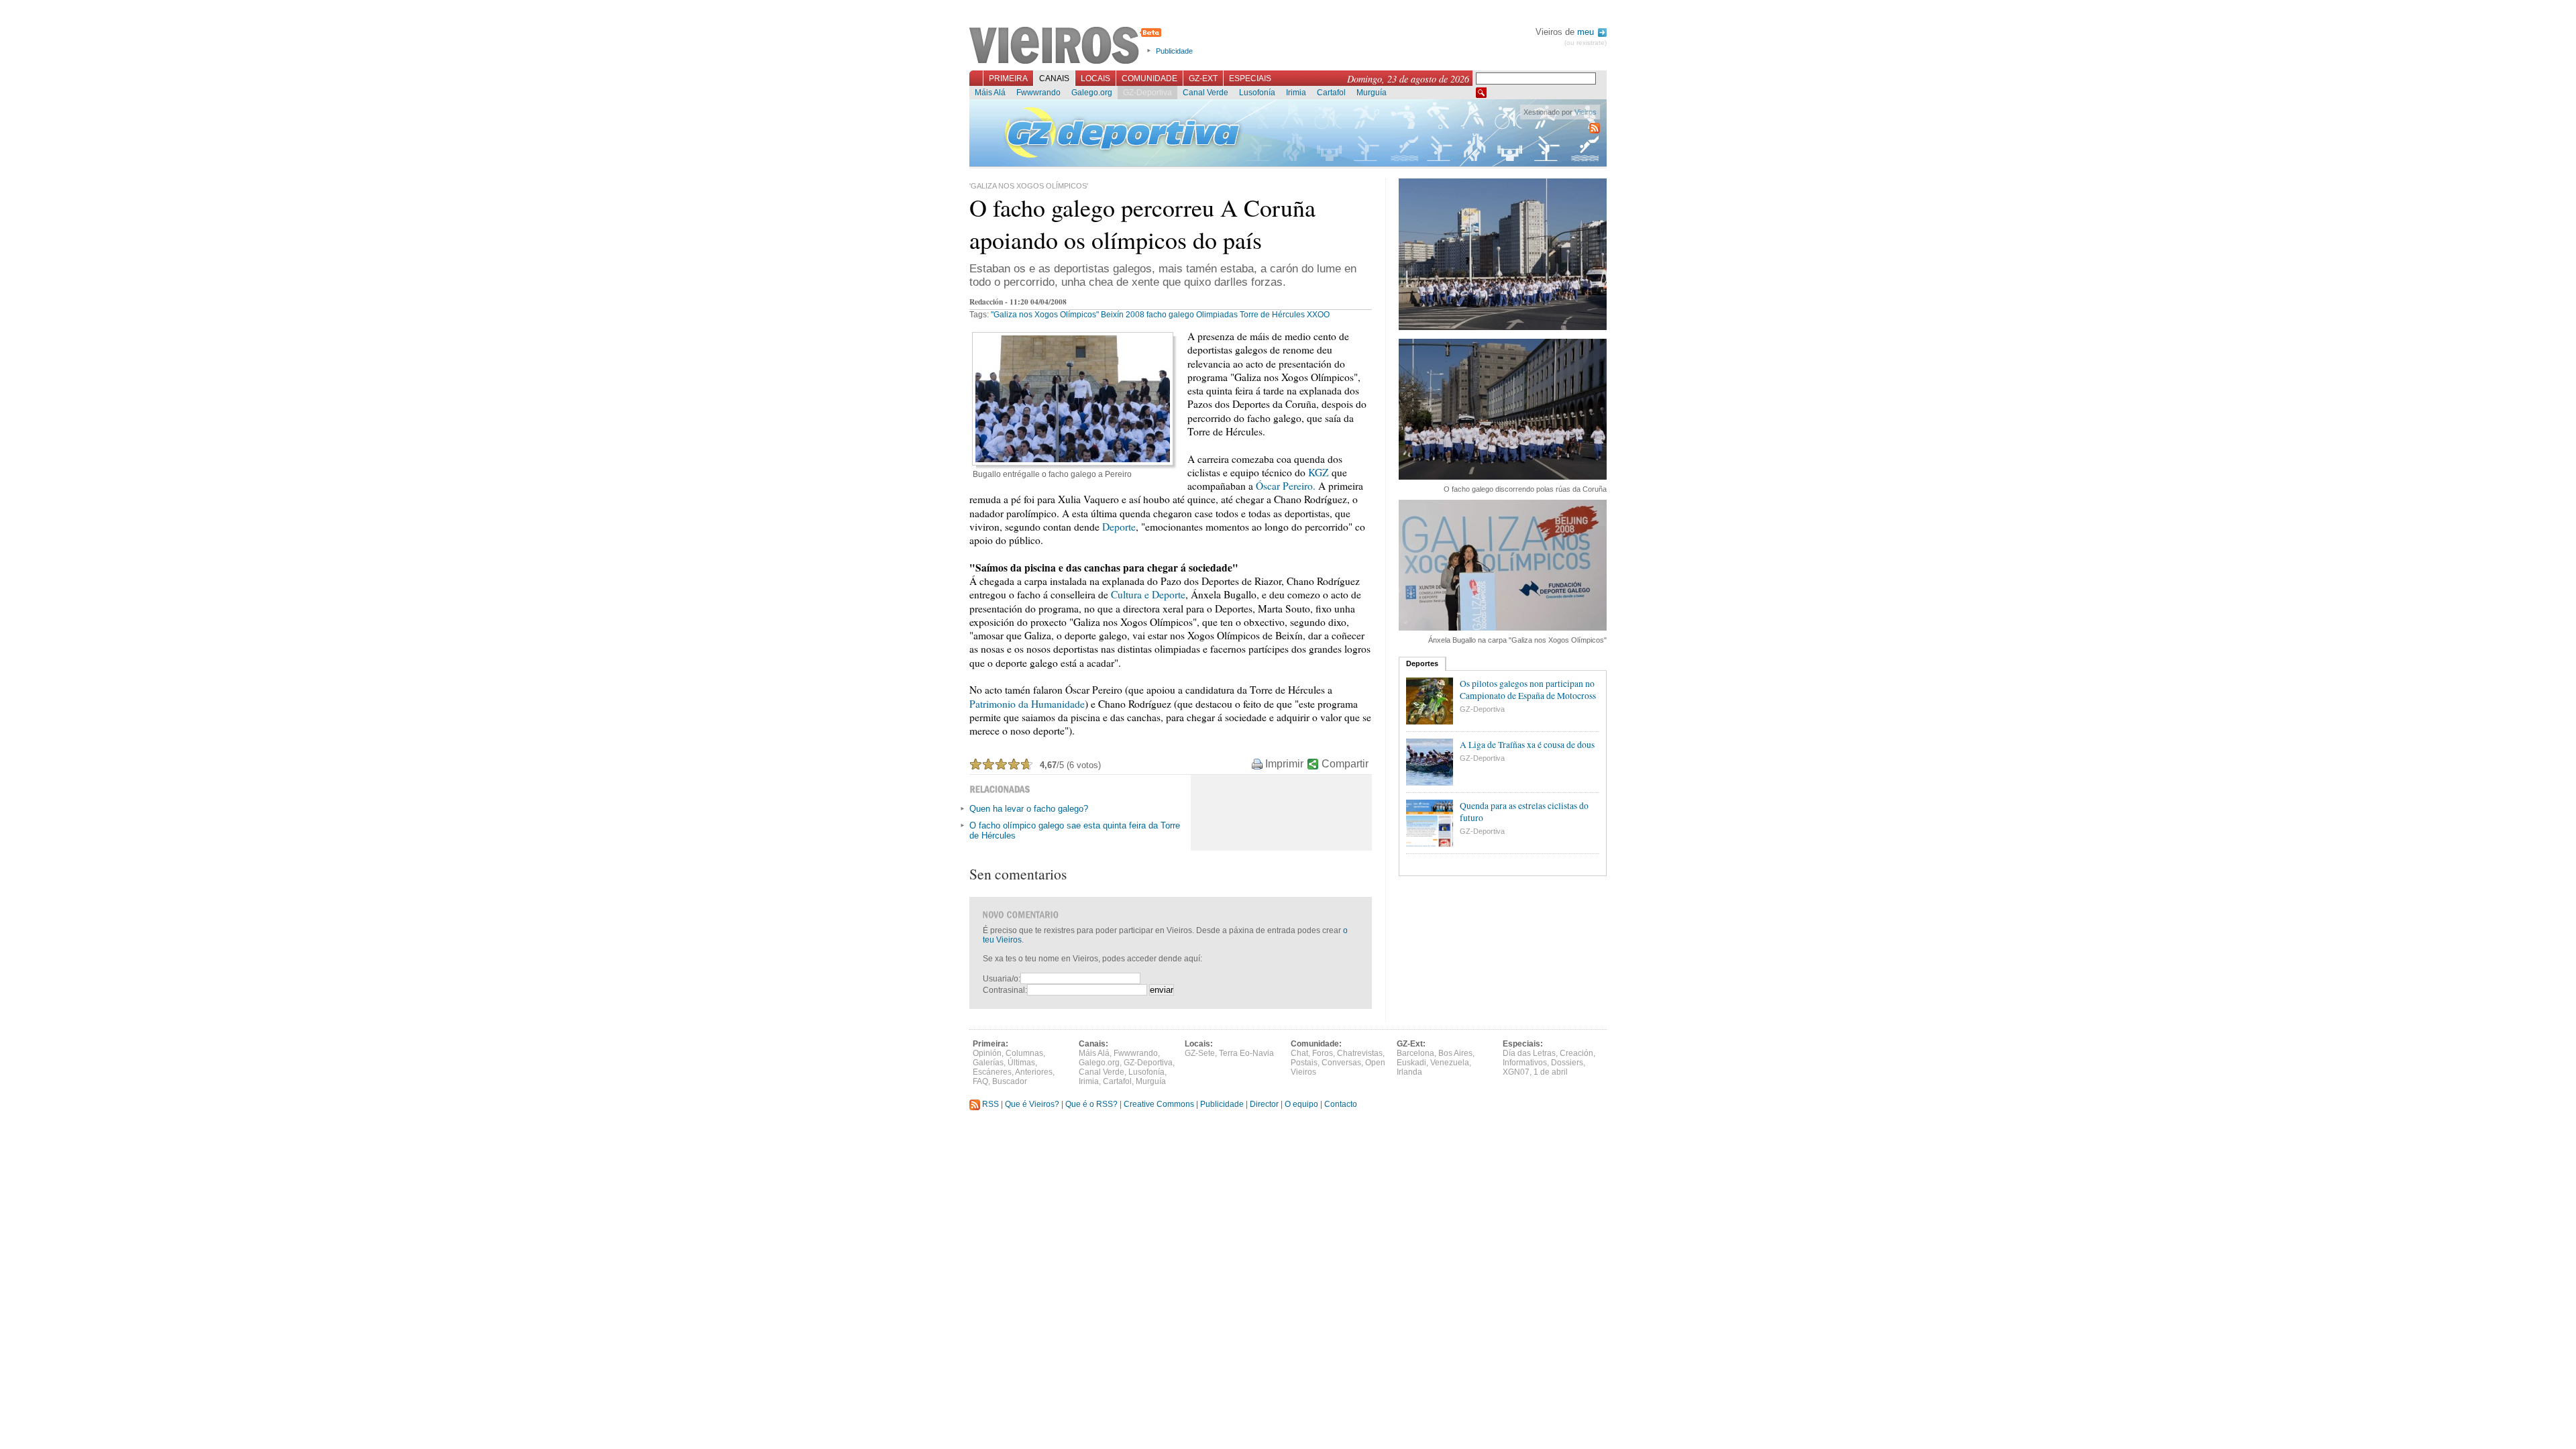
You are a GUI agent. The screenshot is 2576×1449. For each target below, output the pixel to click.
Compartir (1345, 764)
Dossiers (1567, 1063)
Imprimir (1284, 764)
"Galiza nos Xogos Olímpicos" (1045, 315)
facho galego (1170, 315)
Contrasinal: (1005, 990)
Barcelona (1415, 1053)
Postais (1304, 1063)
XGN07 (1516, 1072)
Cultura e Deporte (1148, 594)
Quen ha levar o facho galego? (1029, 809)
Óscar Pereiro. (1286, 486)
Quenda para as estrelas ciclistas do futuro (1524, 812)
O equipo (1301, 1104)
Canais (1054, 78)
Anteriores (1034, 1072)
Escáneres (992, 1072)
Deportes (1422, 663)
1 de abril (1551, 1072)
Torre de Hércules (1272, 315)
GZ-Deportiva (1147, 93)
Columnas (1024, 1053)
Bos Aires (1455, 1053)
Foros (1323, 1053)
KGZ (1319, 472)
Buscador (1010, 1081)
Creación (1576, 1053)
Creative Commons (1159, 1104)
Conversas (1341, 1063)
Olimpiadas (1217, 315)
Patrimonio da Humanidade (1027, 704)
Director (1264, 1104)
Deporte (1119, 527)
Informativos (1525, 1063)
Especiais (1250, 78)
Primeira (1008, 78)
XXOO (1318, 315)
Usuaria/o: (1002, 979)
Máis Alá (990, 93)
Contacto (1341, 1104)
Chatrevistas (1360, 1053)
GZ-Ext (1203, 78)
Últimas (1021, 1063)
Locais (1095, 78)
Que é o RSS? (1091, 1104)
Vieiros (1068, 46)
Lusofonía (1257, 93)
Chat (1299, 1053)
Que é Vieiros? (1032, 1104)
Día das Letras (1529, 1053)
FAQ (980, 1081)
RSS (989, 1104)
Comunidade (1149, 78)
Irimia (1296, 93)
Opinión (987, 1053)
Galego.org (1092, 93)
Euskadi (1411, 1063)
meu (1587, 32)
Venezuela (1450, 1063)
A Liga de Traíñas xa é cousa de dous (1527, 745)
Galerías (988, 1063)
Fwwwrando (1038, 93)
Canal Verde (1205, 93)
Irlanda (1409, 1072)
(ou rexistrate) (1586, 43)
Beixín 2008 (1123, 315)
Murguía (1372, 93)
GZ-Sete (1200, 1053)
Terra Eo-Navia (1246, 1053)
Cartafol (1331, 93)
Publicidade (1174, 51)
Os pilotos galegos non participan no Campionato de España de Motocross (1528, 690)
